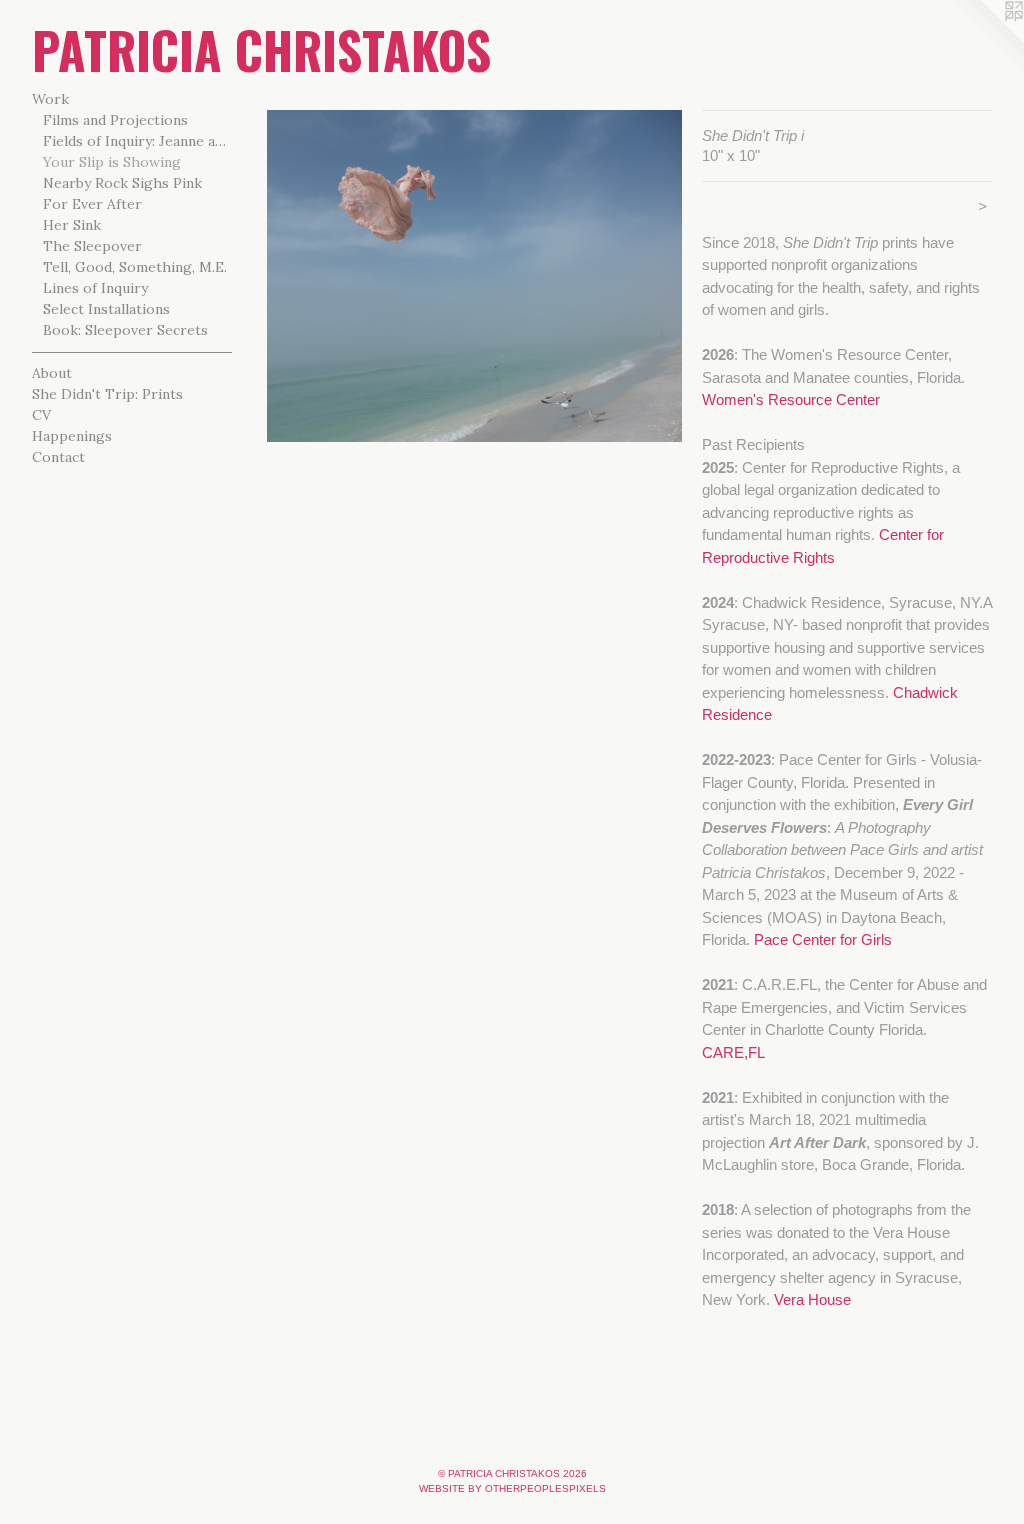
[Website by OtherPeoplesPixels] (984, 40)
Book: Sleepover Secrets (125, 330)
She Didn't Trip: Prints (107, 394)
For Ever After (92, 204)
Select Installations (106, 309)
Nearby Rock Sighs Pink (122, 183)
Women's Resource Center (791, 399)
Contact (58, 457)
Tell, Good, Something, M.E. (135, 267)
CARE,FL (733, 1052)
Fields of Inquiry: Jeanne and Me (138, 141)
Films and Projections (115, 120)
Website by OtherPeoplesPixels (512, 1488)
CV (41, 415)
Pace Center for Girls (823, 939)
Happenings (72, 436)
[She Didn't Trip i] (474, 276)
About (52, 373)
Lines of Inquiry (95, 288)
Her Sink (72, 225)
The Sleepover (92, 246)
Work (50, 99)
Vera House (812, 1299)
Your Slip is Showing (112, 162)
